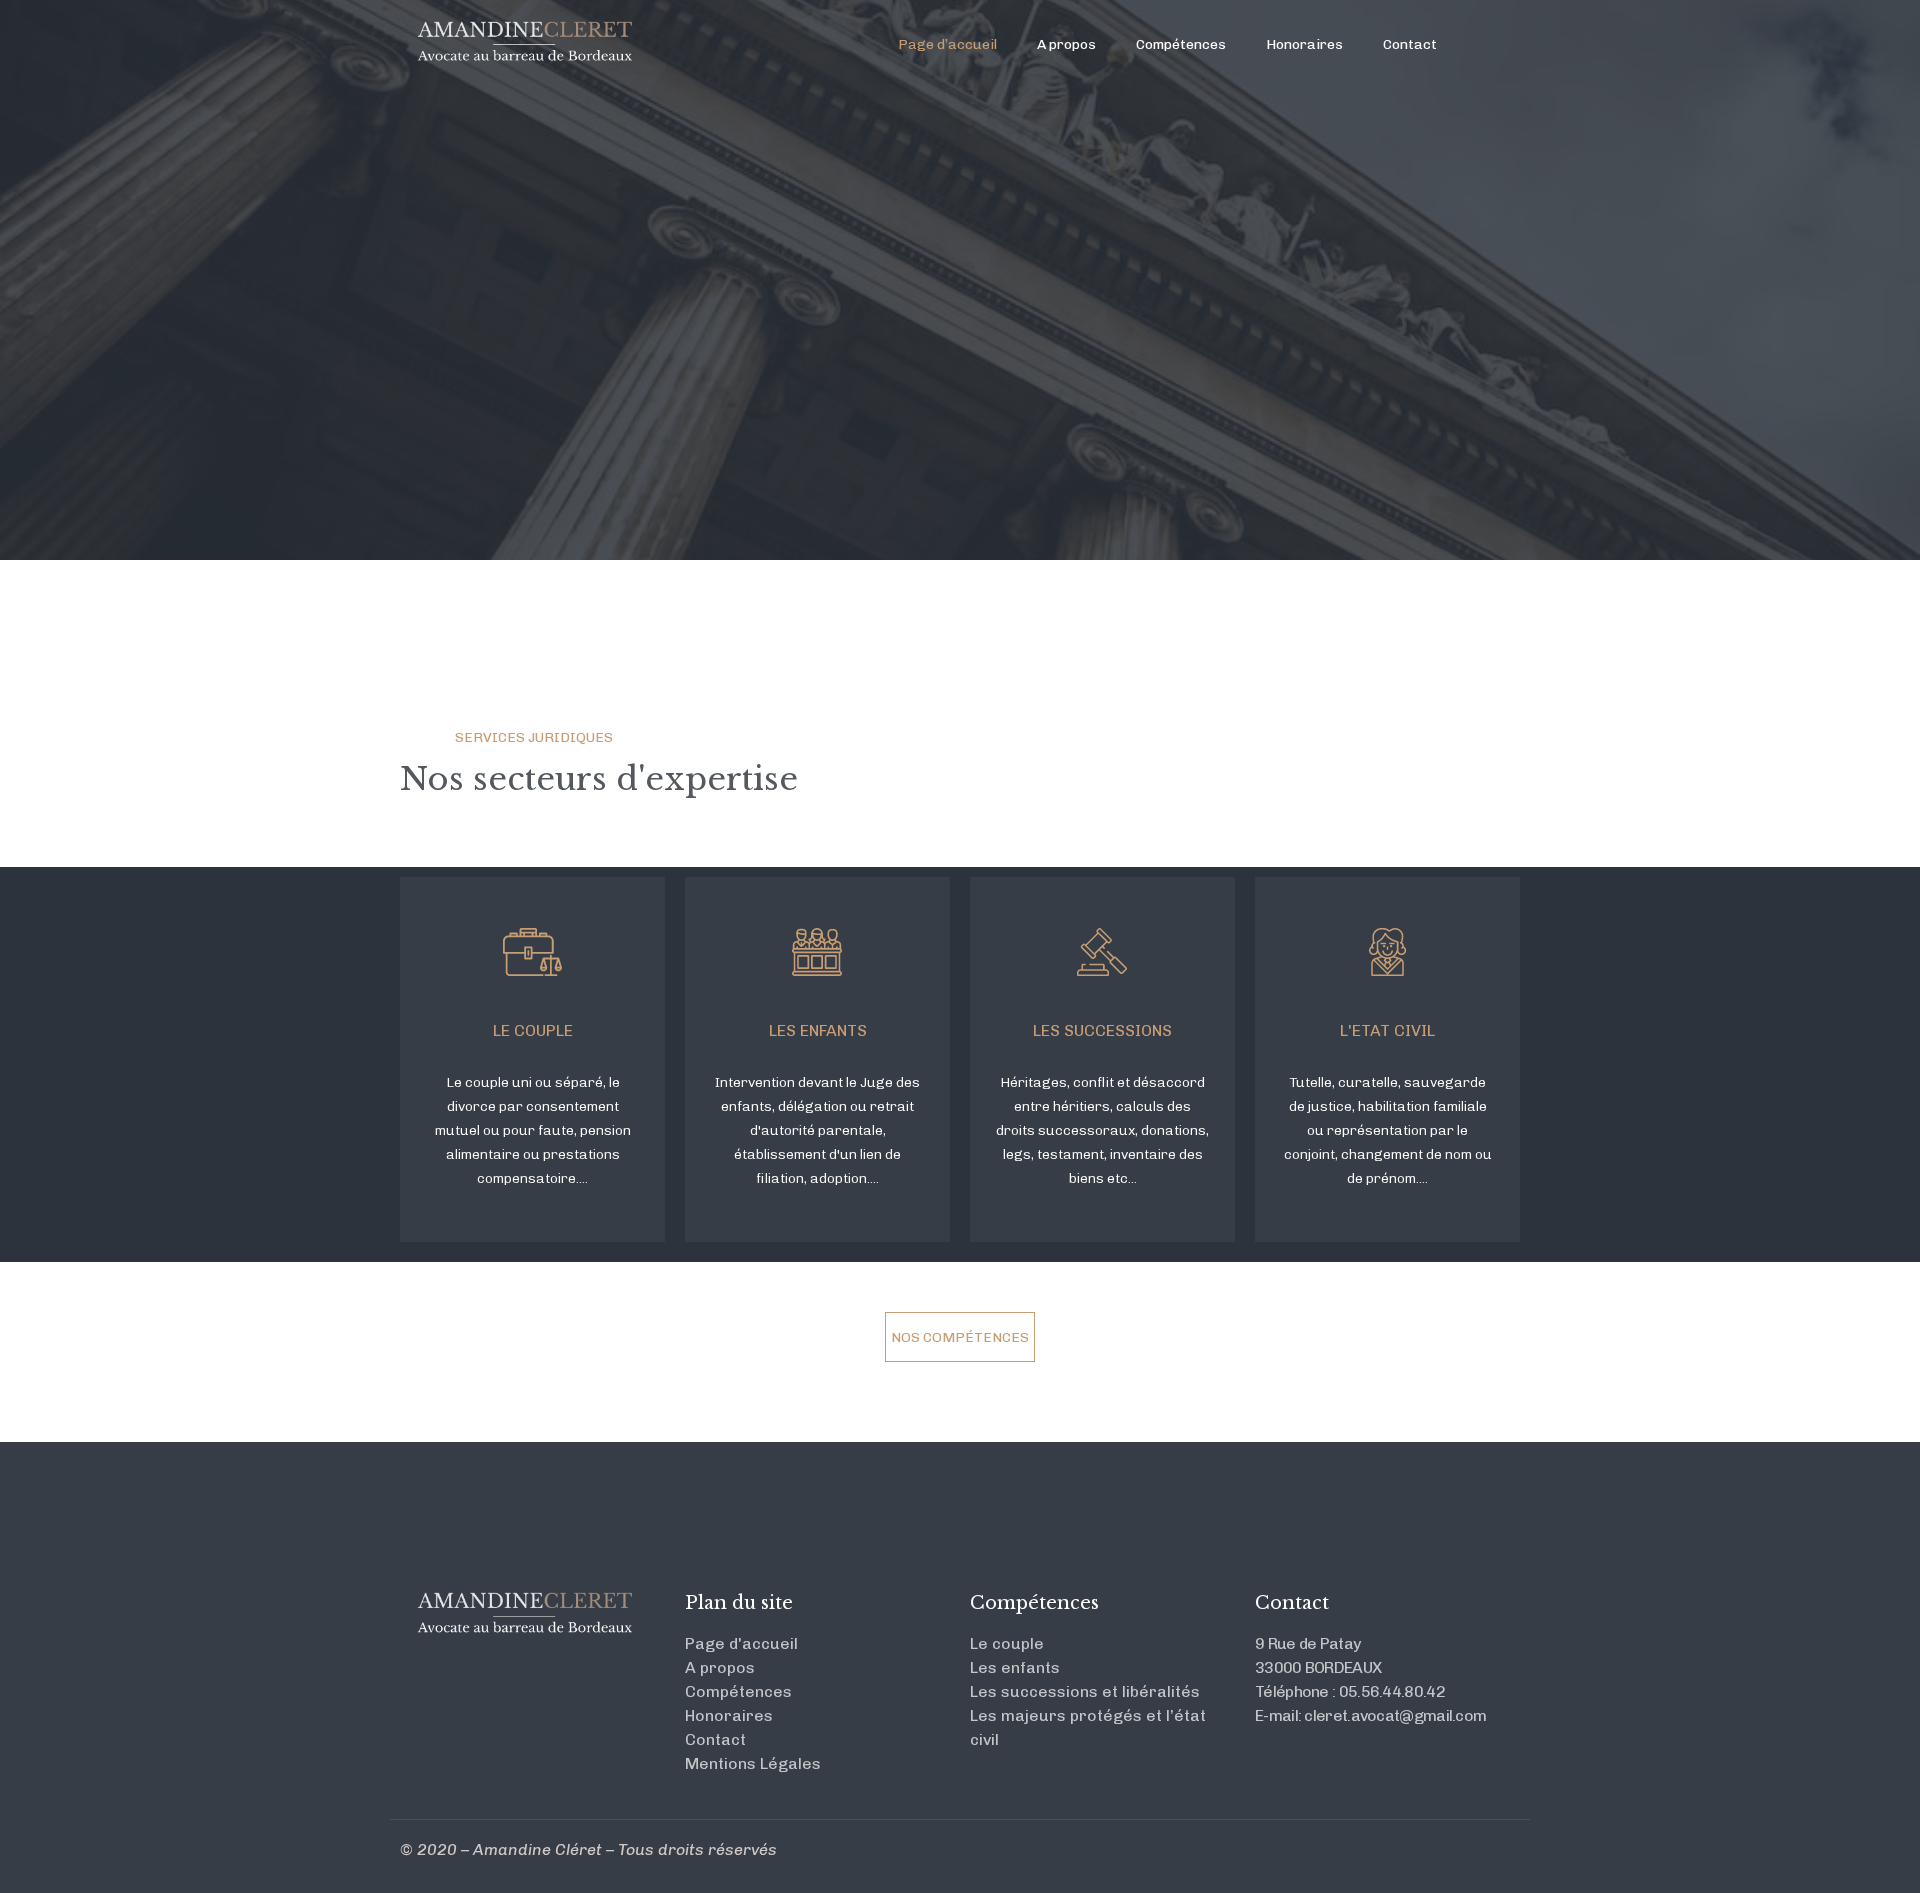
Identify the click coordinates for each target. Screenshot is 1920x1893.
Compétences (1181, 44)
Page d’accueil (947, 44)
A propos (1066, 44)
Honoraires (1304, 44)
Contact (1410, 44)
